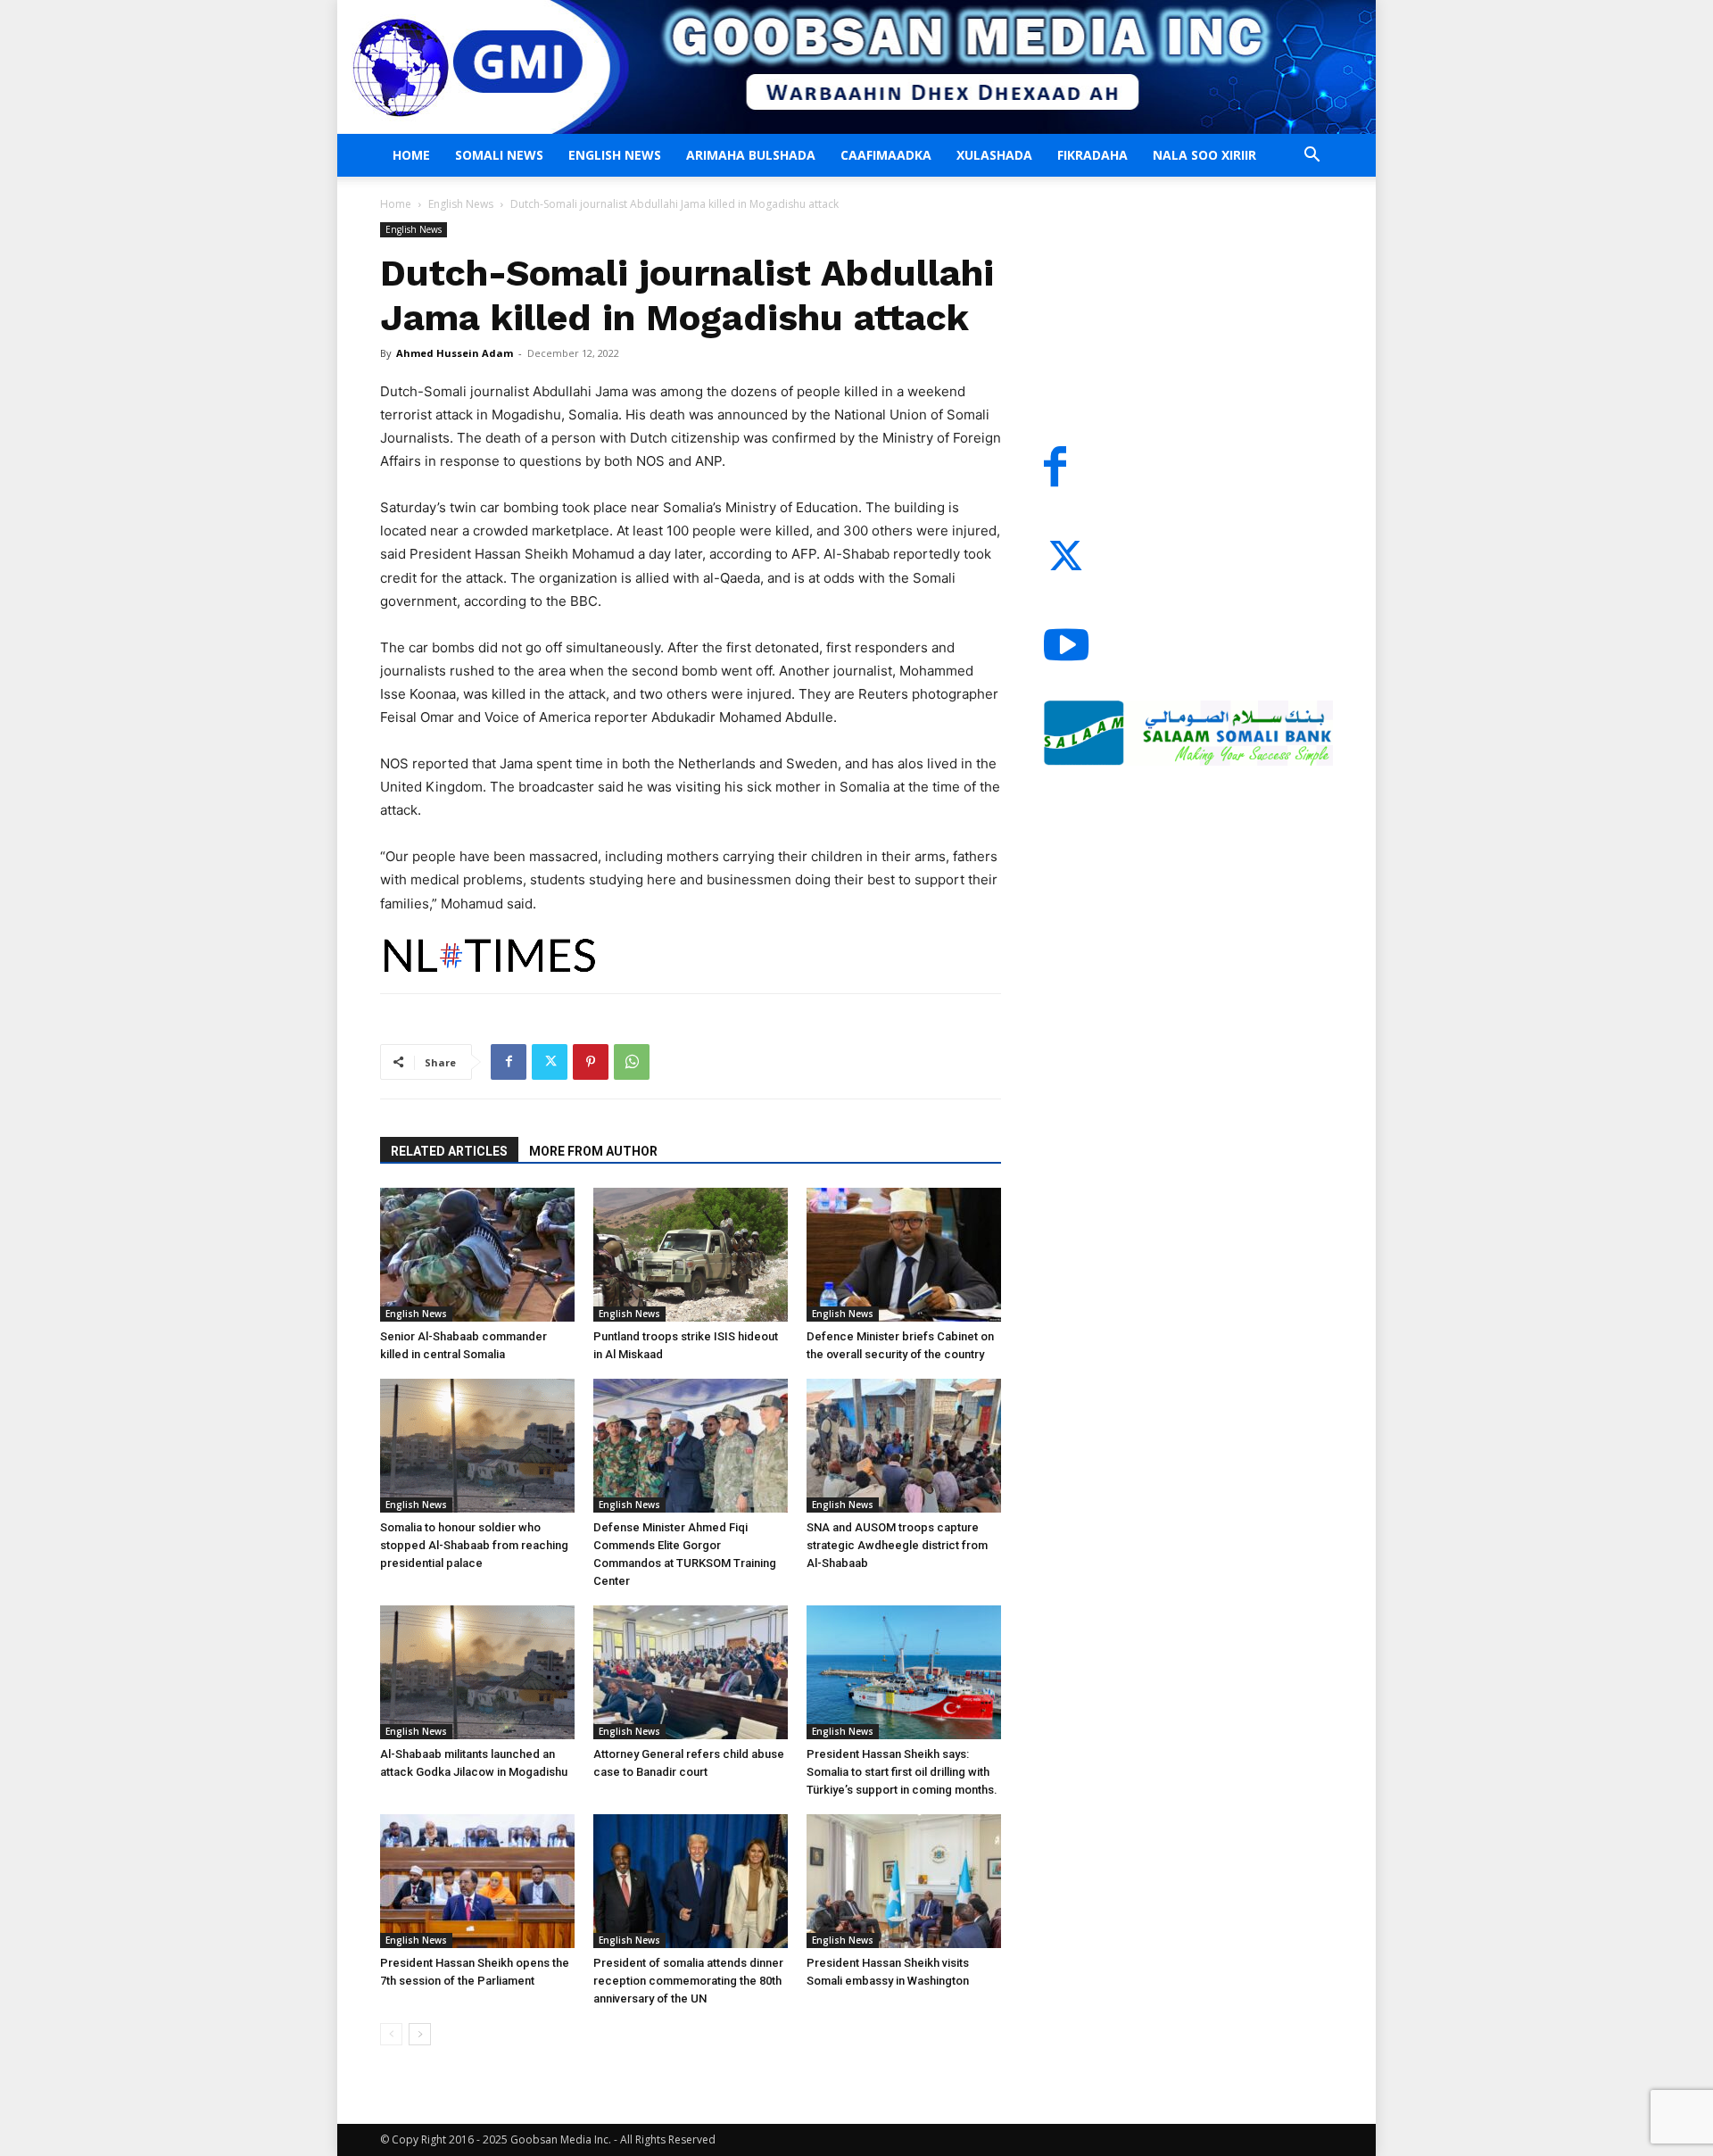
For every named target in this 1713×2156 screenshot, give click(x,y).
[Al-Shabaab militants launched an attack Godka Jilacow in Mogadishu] (477, 1672)
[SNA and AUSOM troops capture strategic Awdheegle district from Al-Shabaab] (904, 1446)
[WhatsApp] (632, 1062)
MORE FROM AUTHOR (593, 1151)
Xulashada (994, 155)
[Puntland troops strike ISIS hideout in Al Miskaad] (691, 1255)
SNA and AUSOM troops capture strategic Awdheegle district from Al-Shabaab (897, 1545)
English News (615, 155)
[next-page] (420, 2034)
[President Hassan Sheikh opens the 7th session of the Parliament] (477, 1881)
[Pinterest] (591, 1062)
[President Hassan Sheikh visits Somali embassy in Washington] (904, 1881)
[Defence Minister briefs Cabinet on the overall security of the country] (904, 1255)
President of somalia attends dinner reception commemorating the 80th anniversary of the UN (688, 1981)
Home (411, 155)
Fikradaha (1092, 155)
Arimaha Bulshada (751, 155)
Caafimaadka (886, 155)
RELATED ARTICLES (449, 1151)
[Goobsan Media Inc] (856, 67)
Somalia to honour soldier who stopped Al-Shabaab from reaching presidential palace (474, 1545)
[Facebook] (509, 1062)
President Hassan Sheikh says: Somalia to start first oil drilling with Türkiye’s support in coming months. (902, 1772)
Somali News (499, 155)
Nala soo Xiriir (1204, 155)
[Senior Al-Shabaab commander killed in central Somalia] (477, 1255)
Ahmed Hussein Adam (455, 353)
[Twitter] (550, 1062)
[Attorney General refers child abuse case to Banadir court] (691, 1672)
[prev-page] (391, 2034)
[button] (1312, 157)
